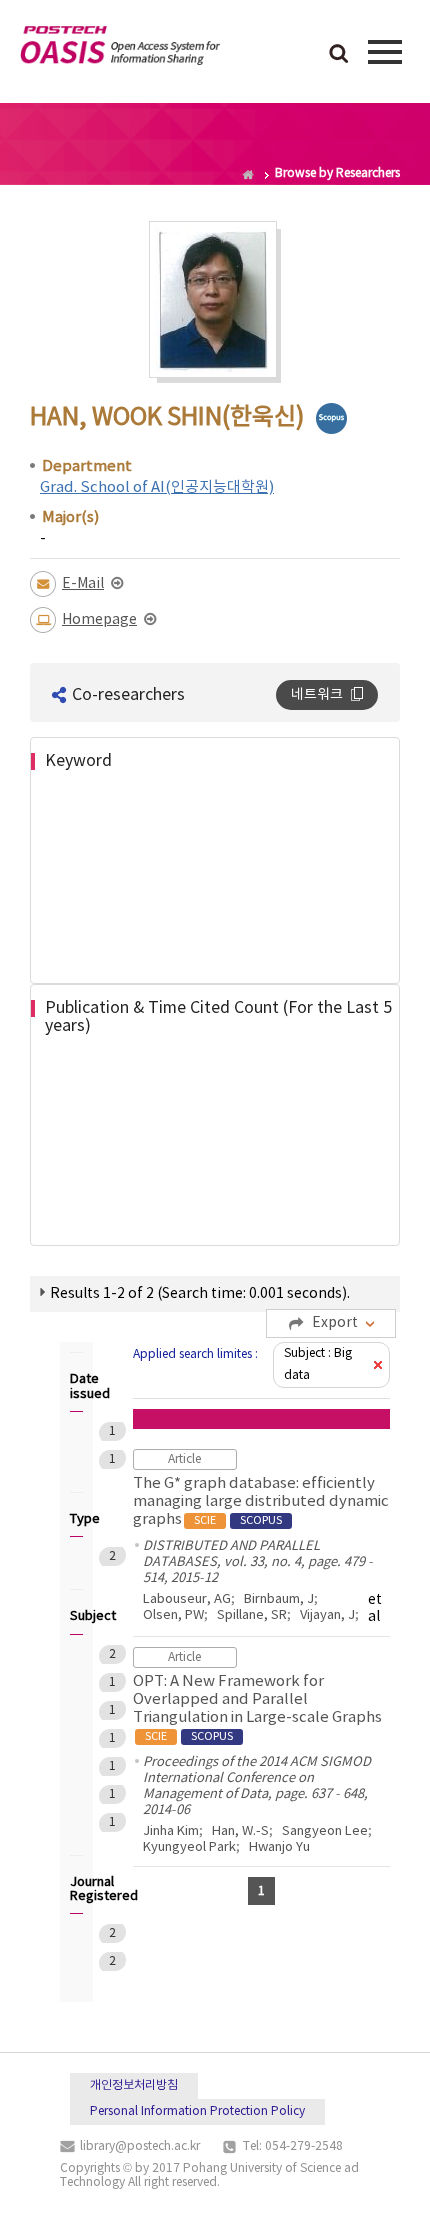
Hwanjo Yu (279, 1847)
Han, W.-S (240, 1831)
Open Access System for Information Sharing (120, 49)
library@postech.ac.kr (140, 2146)
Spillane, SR (252, 1615)
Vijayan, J (327, 1615)
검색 (339, 55)
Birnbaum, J (279, 1599)
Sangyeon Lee (325, 1831)
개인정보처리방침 (134, 2085)
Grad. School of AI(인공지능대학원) (157, 487)
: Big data (318, 1364)
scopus (331, 418)
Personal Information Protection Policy (197, 2111)
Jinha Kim (171, 1831)
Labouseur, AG (187, 1599)
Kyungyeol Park (189, 1847)
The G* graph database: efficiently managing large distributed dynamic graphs (261, 1501)
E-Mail (83, 584)
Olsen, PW (173, 1615)
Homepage (99, 620)
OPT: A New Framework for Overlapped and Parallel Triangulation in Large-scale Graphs (257, 1708)
